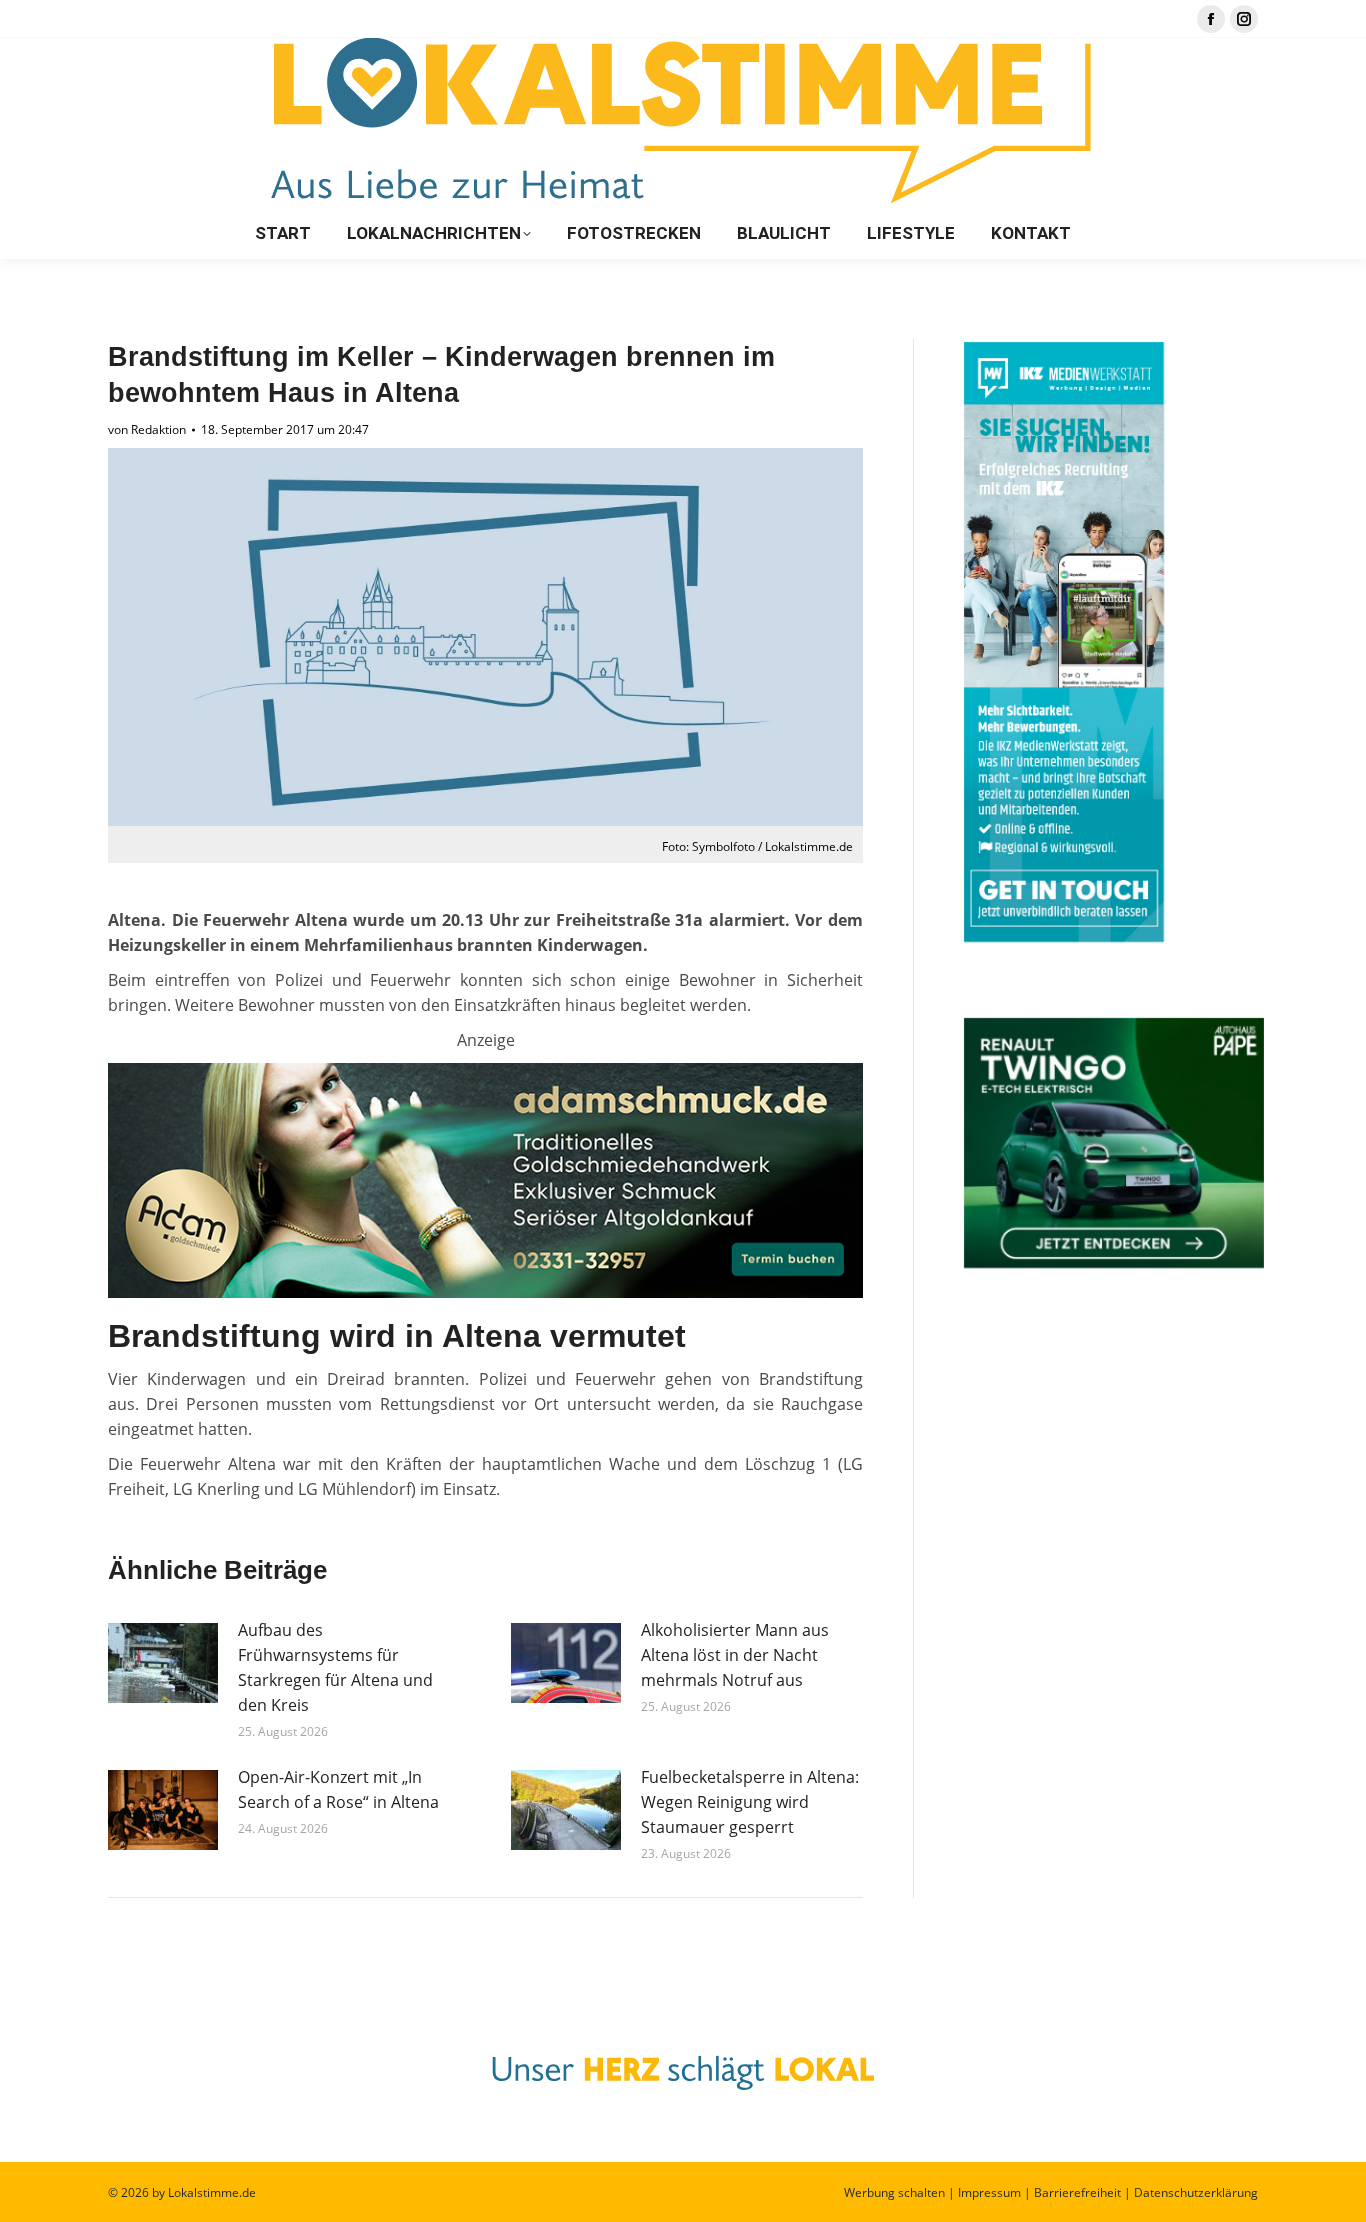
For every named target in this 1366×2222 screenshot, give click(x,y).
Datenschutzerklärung (1196, 2192)
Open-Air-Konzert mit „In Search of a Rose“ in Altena (338, 1789)
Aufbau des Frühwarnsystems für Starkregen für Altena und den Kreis (335, 1667)
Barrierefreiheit (1077, 2192)
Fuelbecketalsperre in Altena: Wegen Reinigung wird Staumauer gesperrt (750, 1802)
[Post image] (163, 1663)
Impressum (989, 2192)
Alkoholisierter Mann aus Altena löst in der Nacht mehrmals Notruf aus (735, 1655)
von (147, 429)
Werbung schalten (894, 2192)
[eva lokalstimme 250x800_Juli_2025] (485, 1292)
